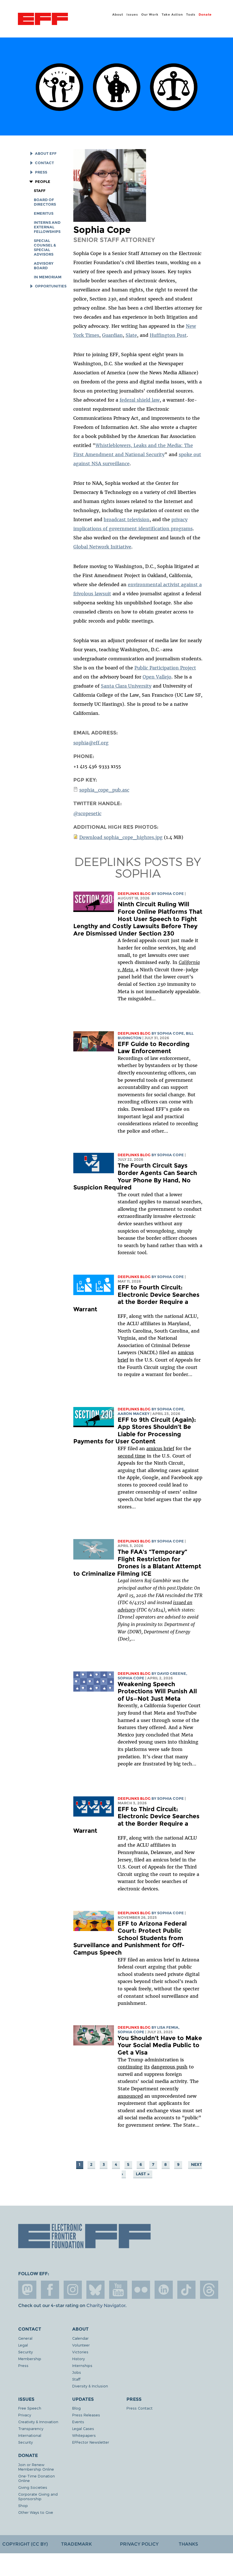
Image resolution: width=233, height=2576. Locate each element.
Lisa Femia (168, 2027)
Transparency (31, 2428)
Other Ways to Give (36, 2512)
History (78, 2359)
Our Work (150, 14)
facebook (50, 2290)
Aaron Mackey (134, 1414)
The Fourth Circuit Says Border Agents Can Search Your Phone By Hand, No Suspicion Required (135, 1176)
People (42, 182)
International (30, 2435)
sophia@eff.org (91, 743)
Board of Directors (45, 202)
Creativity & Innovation (38, 2422)
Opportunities (51, 286)
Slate (131, 335)
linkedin (164, 2290)
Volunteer (81, 2345)
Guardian (112, 335)
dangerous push (169, 2067)
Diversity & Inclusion (90, 2386)
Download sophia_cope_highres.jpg (121, 837)
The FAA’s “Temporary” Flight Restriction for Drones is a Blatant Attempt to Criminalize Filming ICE (137, 1563)
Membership (30, 2359)
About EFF (46, 154)
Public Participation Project (165, 668)
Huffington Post (168, 335)
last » (143, 2174)
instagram (73, 2290)
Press (41, 172)
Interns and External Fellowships (47, 227)
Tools (191, 14)
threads (209, 2290)
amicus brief (160, 1448)
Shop (23, 2505)
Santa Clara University (126, 686)
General (25, 2338)
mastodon (27, 2290)
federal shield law (140, 400)
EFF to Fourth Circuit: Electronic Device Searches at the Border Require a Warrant (136, 1298)
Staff (40, 191)
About (118, 14)
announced (130, 2096)
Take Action (172, 14)
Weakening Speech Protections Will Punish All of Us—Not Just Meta (157, 1691)
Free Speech (30, 2408)
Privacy (25, 2415)
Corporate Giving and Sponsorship (38, 2496)
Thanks (188, 2544)
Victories (80, 2352)
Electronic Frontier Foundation (43, 20)
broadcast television (127, 519)
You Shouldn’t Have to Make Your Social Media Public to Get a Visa (160, 2045)
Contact (44, 163)
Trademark (76, 2544)
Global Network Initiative (102, 547)
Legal (23, 2345)
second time (132, 1456)
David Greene (172, 1674)
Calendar (80, 2338)
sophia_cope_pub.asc (104, 790)
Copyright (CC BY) (25, 2544)
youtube (118, 2290)
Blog (76, 2408)
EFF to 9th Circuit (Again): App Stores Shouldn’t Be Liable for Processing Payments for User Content (135, 1431)
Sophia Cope (170, 894)
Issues (132, 14)
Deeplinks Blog (134, 894)
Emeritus (44, 213)
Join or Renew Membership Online (36, 2467)
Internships (82, 2365)
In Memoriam (48, 277)
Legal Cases (83, 2428)
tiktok (186, 2290)
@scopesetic (87, 813)
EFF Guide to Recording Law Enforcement (154, 1048)
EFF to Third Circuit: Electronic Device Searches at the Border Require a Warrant (136, 1820)
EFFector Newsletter (91, 2442)
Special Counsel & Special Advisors (45, 248)
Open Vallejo (157, 677)
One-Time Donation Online (37, 2478)
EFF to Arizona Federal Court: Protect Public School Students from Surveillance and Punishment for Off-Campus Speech (130, 1938)
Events (78, 2422)
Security (25, 2352)
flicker (141, 2290)
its (147, 2067)
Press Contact (140, 2408)
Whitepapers (84, 2435)
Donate (205, 14)
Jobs (77, 2372)
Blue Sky (95, 2290)
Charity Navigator (106, 2305)
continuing (130, 2067)
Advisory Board (44, 266)
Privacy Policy (139, 2544)
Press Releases (86, 2415)
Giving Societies (33, 2487)
